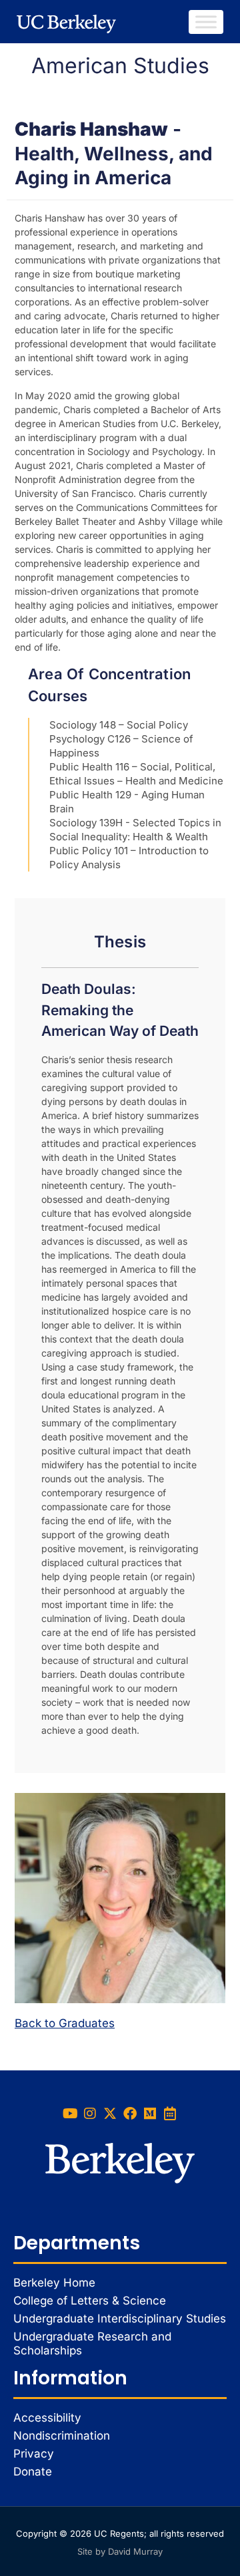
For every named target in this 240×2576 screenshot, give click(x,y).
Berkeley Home (54, 2283)
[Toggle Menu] (206, 22)
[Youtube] (70, 2114)
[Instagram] (90, 2114)
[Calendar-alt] (170, 2114)
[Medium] (150, 2114)
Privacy (34, 2454)
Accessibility (47, 2418)
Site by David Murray (120, 2551)
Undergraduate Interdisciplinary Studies (120, 2319)
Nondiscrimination (62, 2436)
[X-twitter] (110, 2114)
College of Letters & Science (90, 2301)
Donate (33, 2472)
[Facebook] (130, 2114)
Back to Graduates (65, 2023)
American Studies (120, 66)
